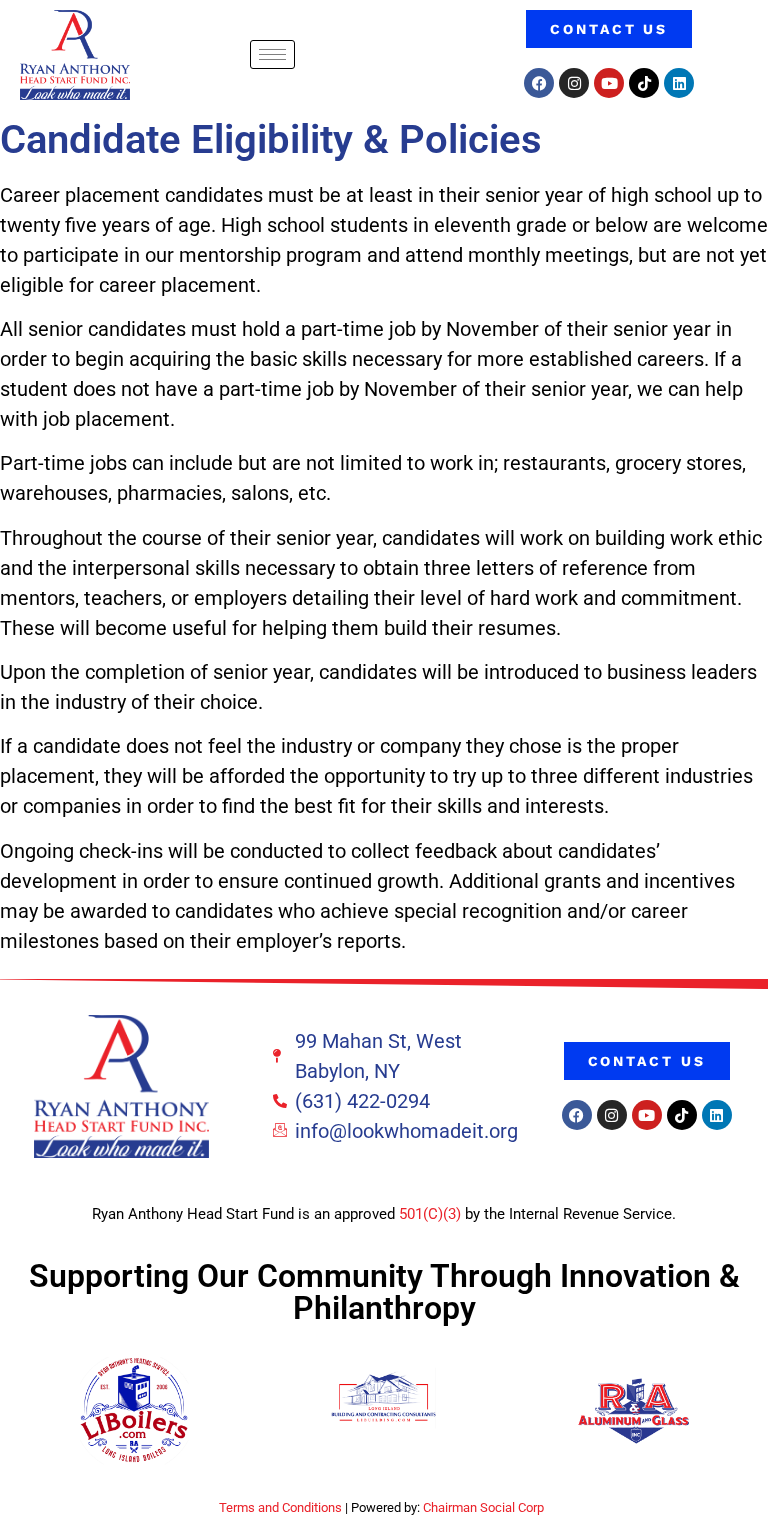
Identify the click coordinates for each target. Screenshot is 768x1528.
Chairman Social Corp (483, 1507)
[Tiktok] (644, 83)
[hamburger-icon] (272, 54)
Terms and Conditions (280, 1507)
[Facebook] (539, 83)
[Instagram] (574, 83)
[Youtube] (609, 83)
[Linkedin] (679, 83)
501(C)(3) (430, 1214)
